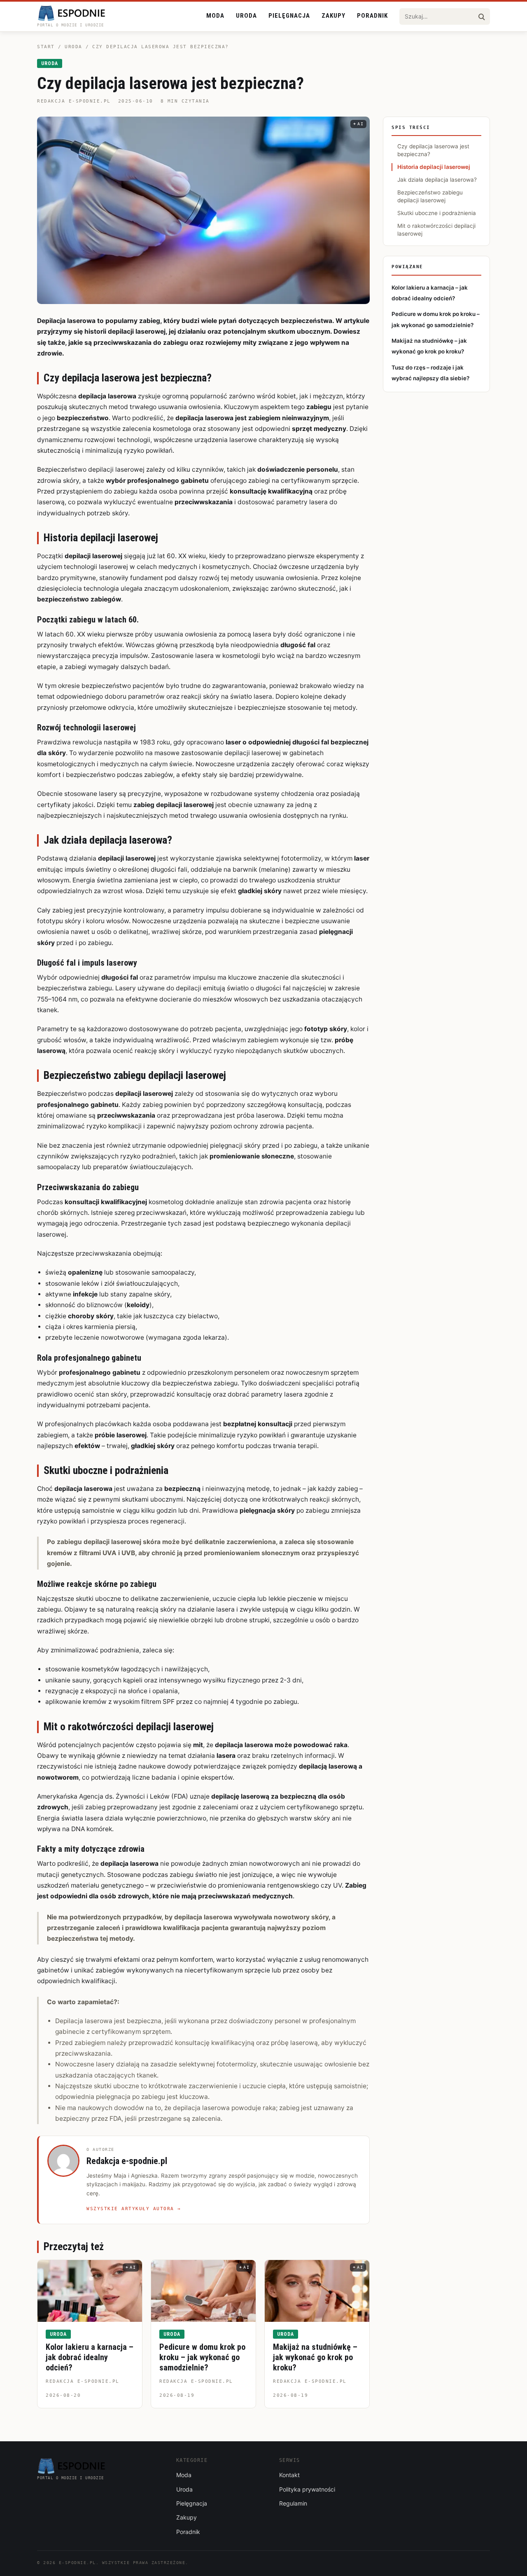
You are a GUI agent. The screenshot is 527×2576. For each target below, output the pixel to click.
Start (46, 47)
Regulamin (293, 2503)
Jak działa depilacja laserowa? (437, 180)
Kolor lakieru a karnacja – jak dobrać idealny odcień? (90, 2357)
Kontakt (289, 2475)
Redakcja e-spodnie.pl (74, 101)
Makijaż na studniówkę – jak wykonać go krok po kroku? (315, 2357)
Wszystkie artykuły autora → (134, 2209)
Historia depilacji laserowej (434, 167)
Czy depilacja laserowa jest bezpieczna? (433, 150)
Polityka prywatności (307, 2489)
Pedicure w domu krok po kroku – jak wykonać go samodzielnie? (202, 2357)
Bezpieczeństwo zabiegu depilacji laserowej (430, 196)
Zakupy (333, 16)
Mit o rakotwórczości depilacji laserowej (436, 230)
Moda (215, 16)
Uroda (246, 16)
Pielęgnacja (289, 16)
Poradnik (372, 16)
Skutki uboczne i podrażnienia (437, 213)
